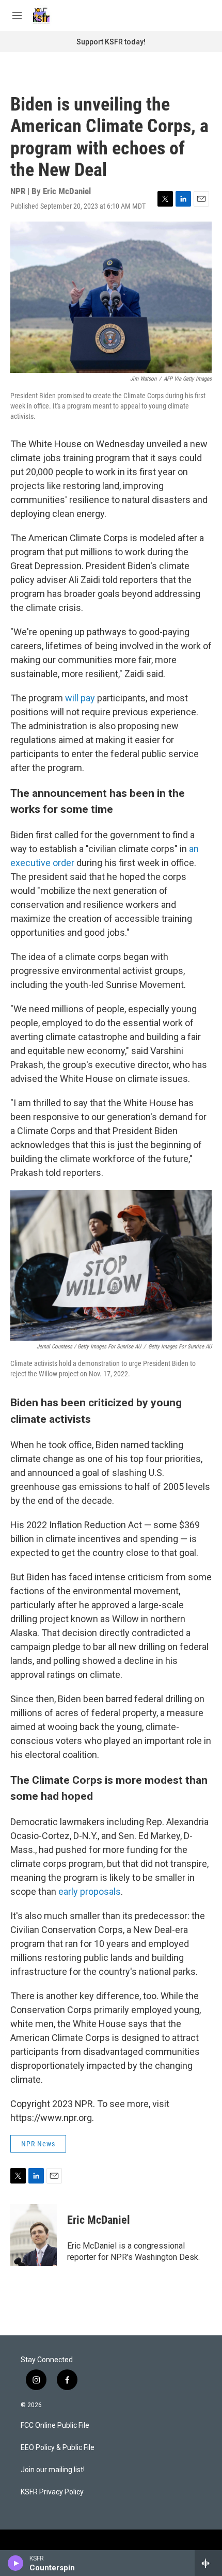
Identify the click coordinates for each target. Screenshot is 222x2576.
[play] (16, 2563)
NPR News (38, 2144)
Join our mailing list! (53, 2470)
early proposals (90, 1891)
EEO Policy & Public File (58, 2448)
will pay (80, 698)
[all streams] (208, 2563)
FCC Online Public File (55, 2425)
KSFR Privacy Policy (52, 2492)
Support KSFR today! (111, 42)
